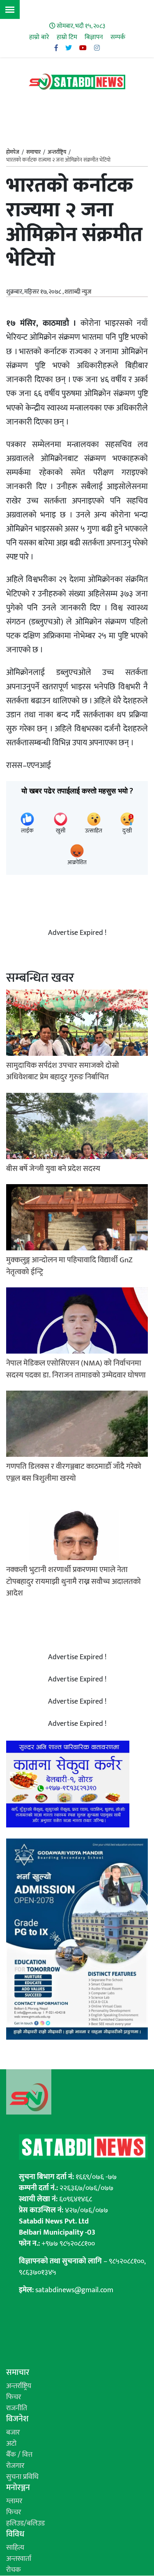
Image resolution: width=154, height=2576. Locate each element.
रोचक (14, 2570)
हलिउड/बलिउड (25, 2523)
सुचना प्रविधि (22, 2477)
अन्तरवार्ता (19, 2559)
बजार (13, 2432)
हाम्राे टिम (67, 37)
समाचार (33, 152)
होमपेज (13, 153)
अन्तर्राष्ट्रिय (57, 152)
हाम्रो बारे (39, 37)
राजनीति (17, 2408)
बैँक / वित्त (19, 2455)
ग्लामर (14, 2501)
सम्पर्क (118, 37)
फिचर (14, 2397)
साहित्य (15, 2548)
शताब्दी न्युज (78, 292)
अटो (11, 2444)
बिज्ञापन (94, 37)
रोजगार (15, 2466)
